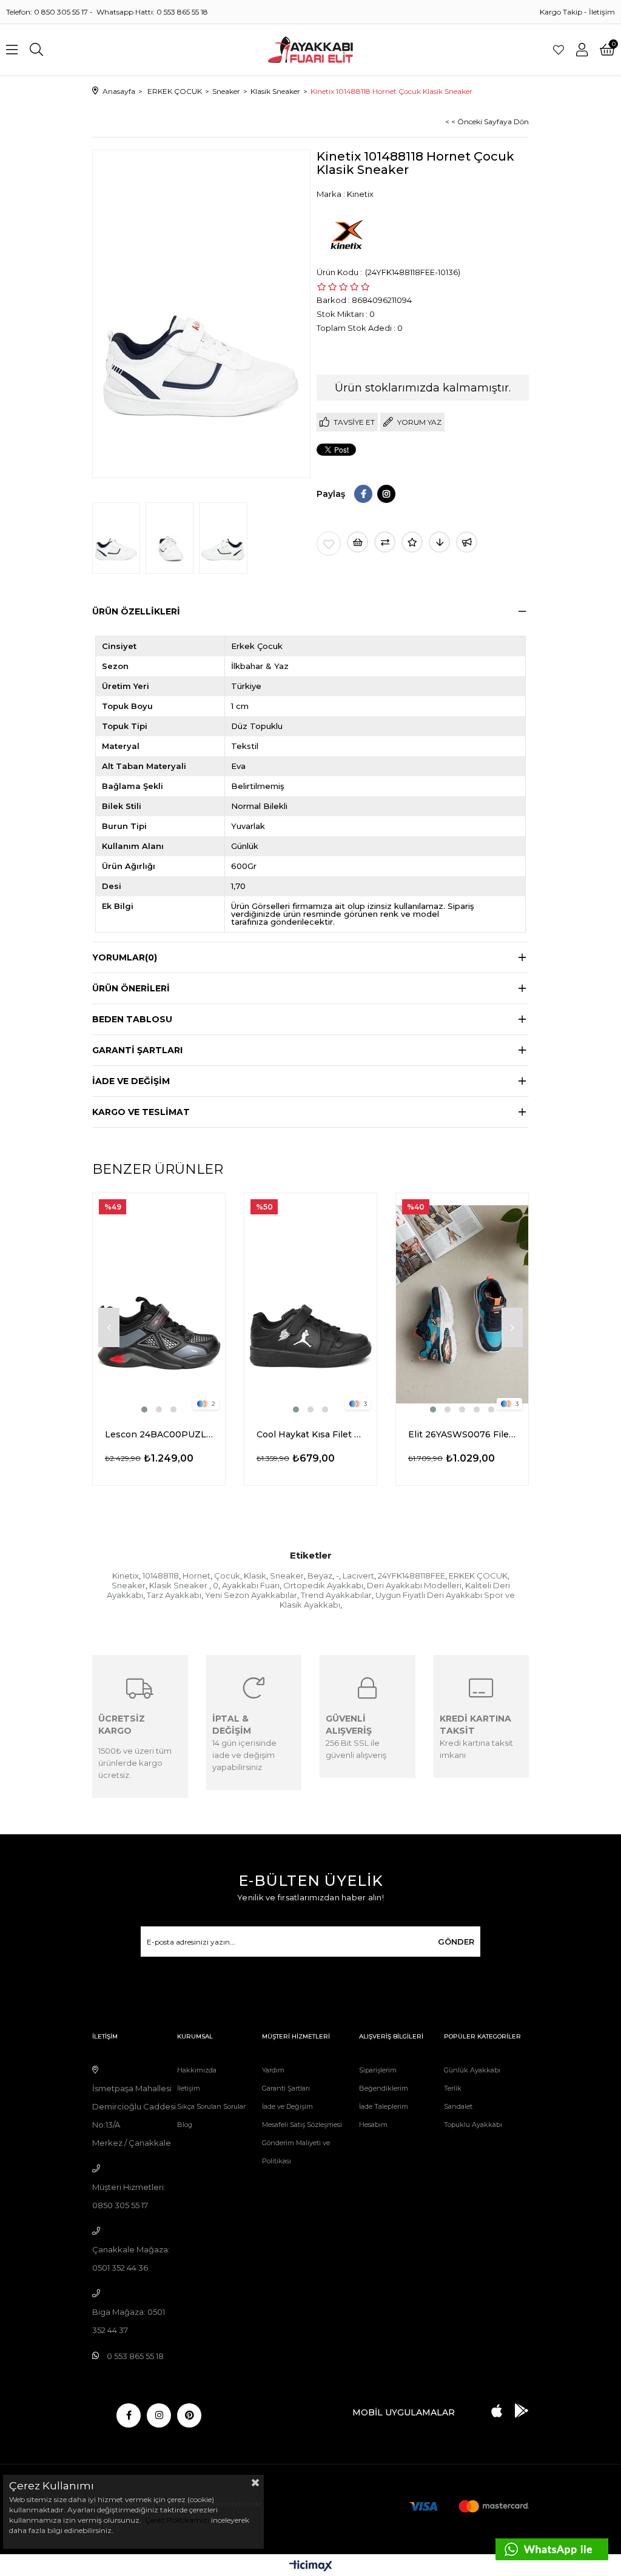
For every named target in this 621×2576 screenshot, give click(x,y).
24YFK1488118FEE (411, 1576)
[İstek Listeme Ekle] (357, 542)
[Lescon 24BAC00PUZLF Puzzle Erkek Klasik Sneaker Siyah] (159, 1304)
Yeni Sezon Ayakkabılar (251, 1595)
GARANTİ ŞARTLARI (137, 1050)
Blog (185, 2125)
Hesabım (373, 2125)
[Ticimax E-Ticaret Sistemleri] (311, 2567)
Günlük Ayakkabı (472, 2070)
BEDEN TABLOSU (132, 1019)
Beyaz (320, 1576)
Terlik (453, 2088)
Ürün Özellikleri (136, 611)
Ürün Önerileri (131, 988)
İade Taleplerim (384, 2106)
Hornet (196, 1576)
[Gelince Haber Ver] (467, 542)
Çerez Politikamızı (176, 2520)
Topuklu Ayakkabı (473, 2125)
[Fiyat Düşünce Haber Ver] (439, 542)
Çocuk (227, 1576)
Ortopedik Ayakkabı (323, 1585)
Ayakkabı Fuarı (251, 1585)
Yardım (273, 2070)
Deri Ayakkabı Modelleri (414, 1585)
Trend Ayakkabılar (336, 1595)
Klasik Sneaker (179, 1585)
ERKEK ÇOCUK (478, 1576)
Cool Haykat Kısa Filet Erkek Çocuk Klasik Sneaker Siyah (310, 1434)
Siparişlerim (378, 2070)
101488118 (161, 1576)
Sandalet (458, 2106)
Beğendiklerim (384, 2088)
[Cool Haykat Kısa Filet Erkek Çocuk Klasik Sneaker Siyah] (310, 1304)
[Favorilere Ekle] (329, 544)
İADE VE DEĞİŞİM (131, 1081)
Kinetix (126, 1576)
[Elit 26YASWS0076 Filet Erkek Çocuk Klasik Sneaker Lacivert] (462, 1304)
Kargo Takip (561, 12)
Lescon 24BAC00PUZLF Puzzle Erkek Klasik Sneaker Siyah (159, 1434)
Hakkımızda (197, 2070)
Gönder (456, 1942)
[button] (144, 1409)
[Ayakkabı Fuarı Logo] (311, 50)
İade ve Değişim (287, 2106)
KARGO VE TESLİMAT (141, 1112)
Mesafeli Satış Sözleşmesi (302, 2125)
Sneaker (287, 1576)
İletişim (602, 12)
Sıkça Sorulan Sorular (211, 2106)
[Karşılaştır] (385, 542)
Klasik (255, 1576)
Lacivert (358, 1576)
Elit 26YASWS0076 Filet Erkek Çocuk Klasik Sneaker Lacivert (462, 1434)
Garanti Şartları (286, 2088)
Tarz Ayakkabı (174, 1595)
